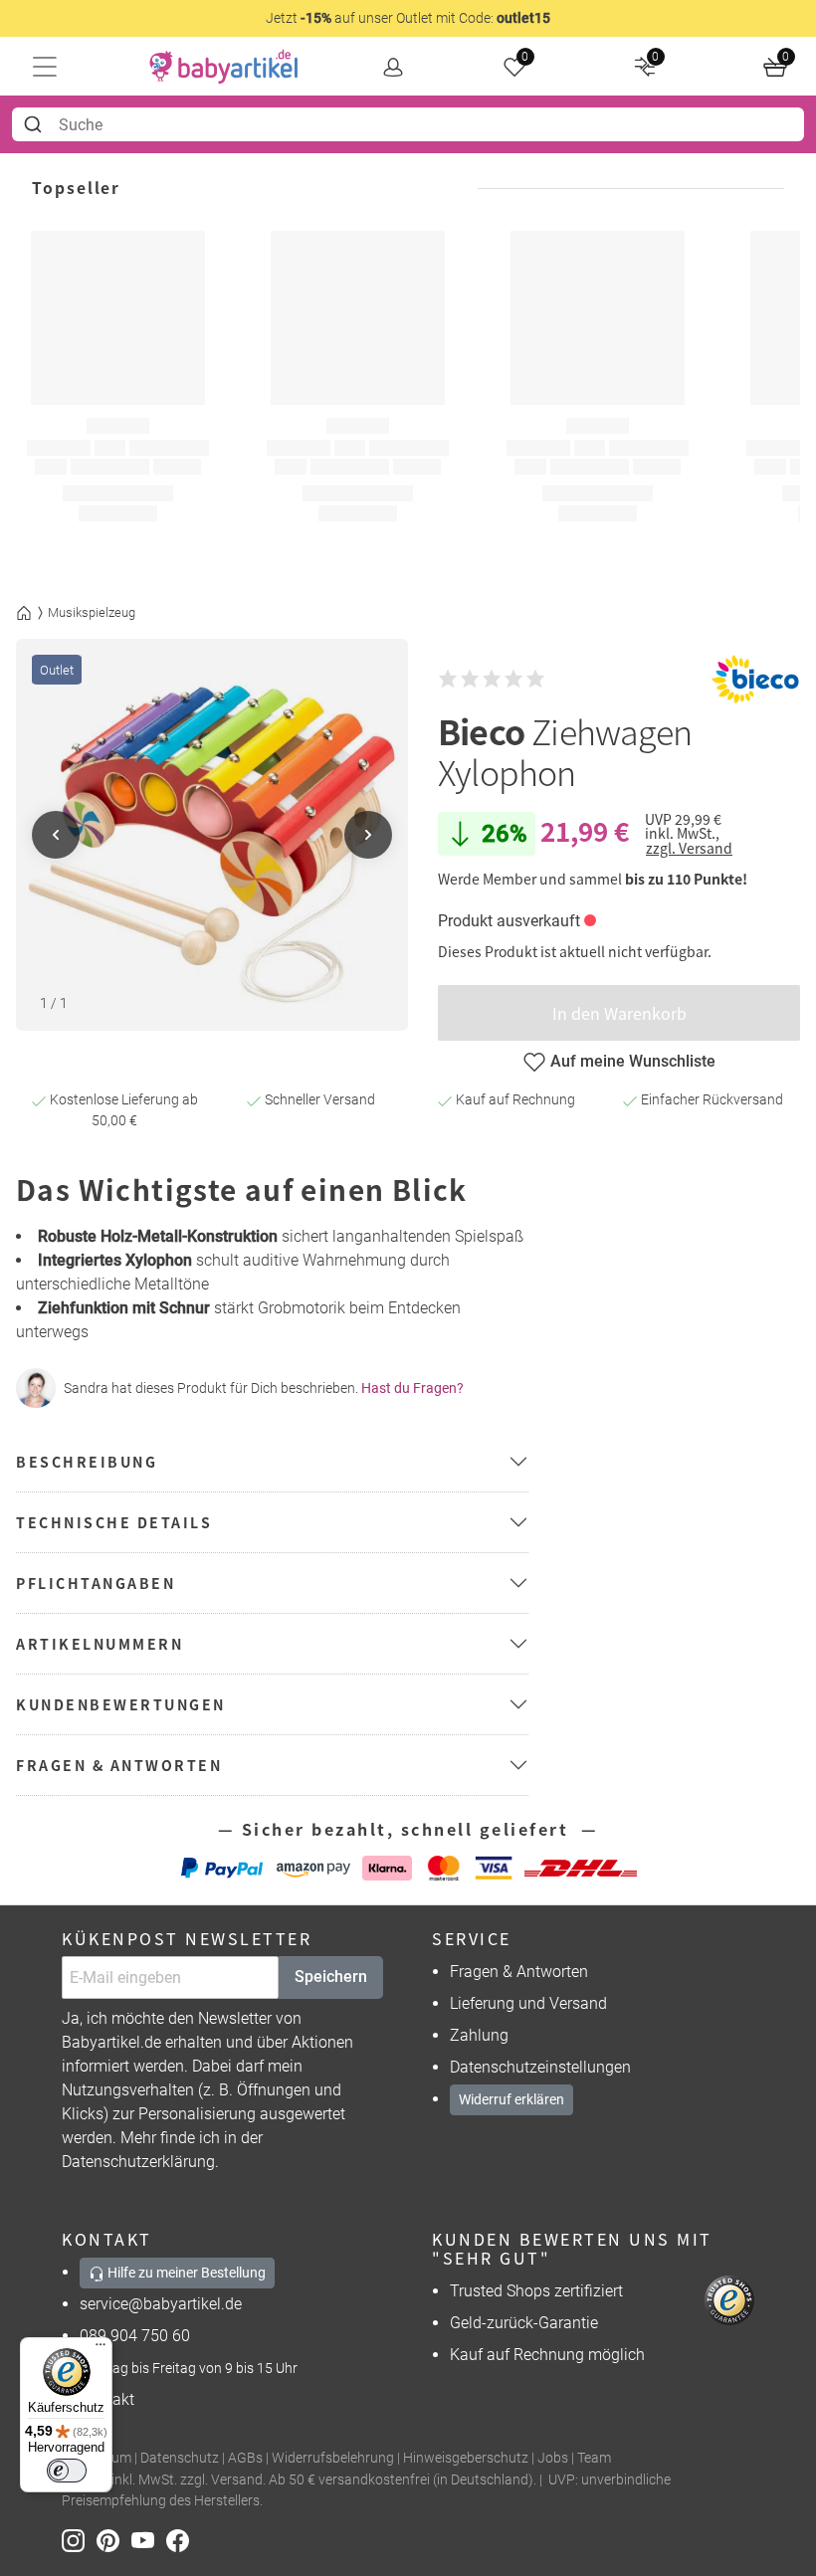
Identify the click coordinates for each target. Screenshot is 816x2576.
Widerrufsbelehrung (333, 2458)
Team (594, 2458)
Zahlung (479, 2035)
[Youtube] (149, 2540)
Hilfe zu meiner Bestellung (185, 2273)
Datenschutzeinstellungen (540, 2067)
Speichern (331, 1977)
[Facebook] (182, 2540)
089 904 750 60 (135, 2336)
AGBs (245, 2458)
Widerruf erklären (511, 2099)
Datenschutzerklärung (138, 2162)
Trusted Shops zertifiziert (536, 2291)
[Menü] (101, 2349)
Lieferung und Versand (528, 2003)
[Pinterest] (114, 2540)
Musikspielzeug (92, 612)
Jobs (553, 2458)
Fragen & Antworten (519, 1972)
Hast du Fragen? (412, 1388)
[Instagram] (79, 2540)
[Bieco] (755, 679)
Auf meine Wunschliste (633, 1061)
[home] (224, 67)
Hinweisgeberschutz (466, 2458)
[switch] (67, 2471)
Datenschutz (180, 2458)
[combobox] (408, 124)
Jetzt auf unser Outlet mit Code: (408, 18)
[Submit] (35, 124)
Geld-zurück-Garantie (524, 2323)
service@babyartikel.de (161, 2304)
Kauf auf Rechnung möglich (547, 2355)
